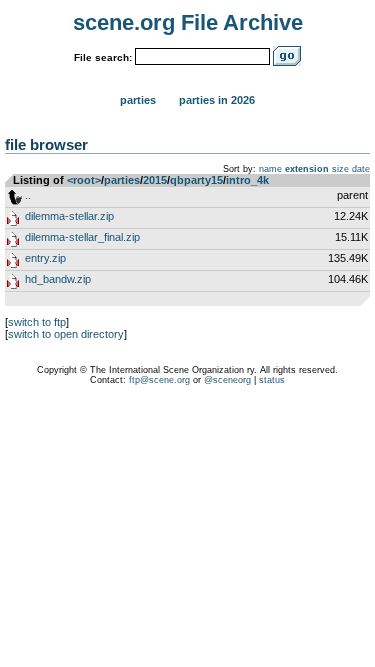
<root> (84, 180)
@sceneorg (227, 380)
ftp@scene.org (159, 380)
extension (307, 169)
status (272, 380)
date (361, 169)
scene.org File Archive (188, 22)
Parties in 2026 (217, 100)
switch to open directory (66, 334)
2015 (155, 180)
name (270, 169)
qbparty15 (196, 180)
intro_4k (247, 180)
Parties (138, 100)
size (340, 169)
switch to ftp (37, 322)
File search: (103, 57)
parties (122, 180)
